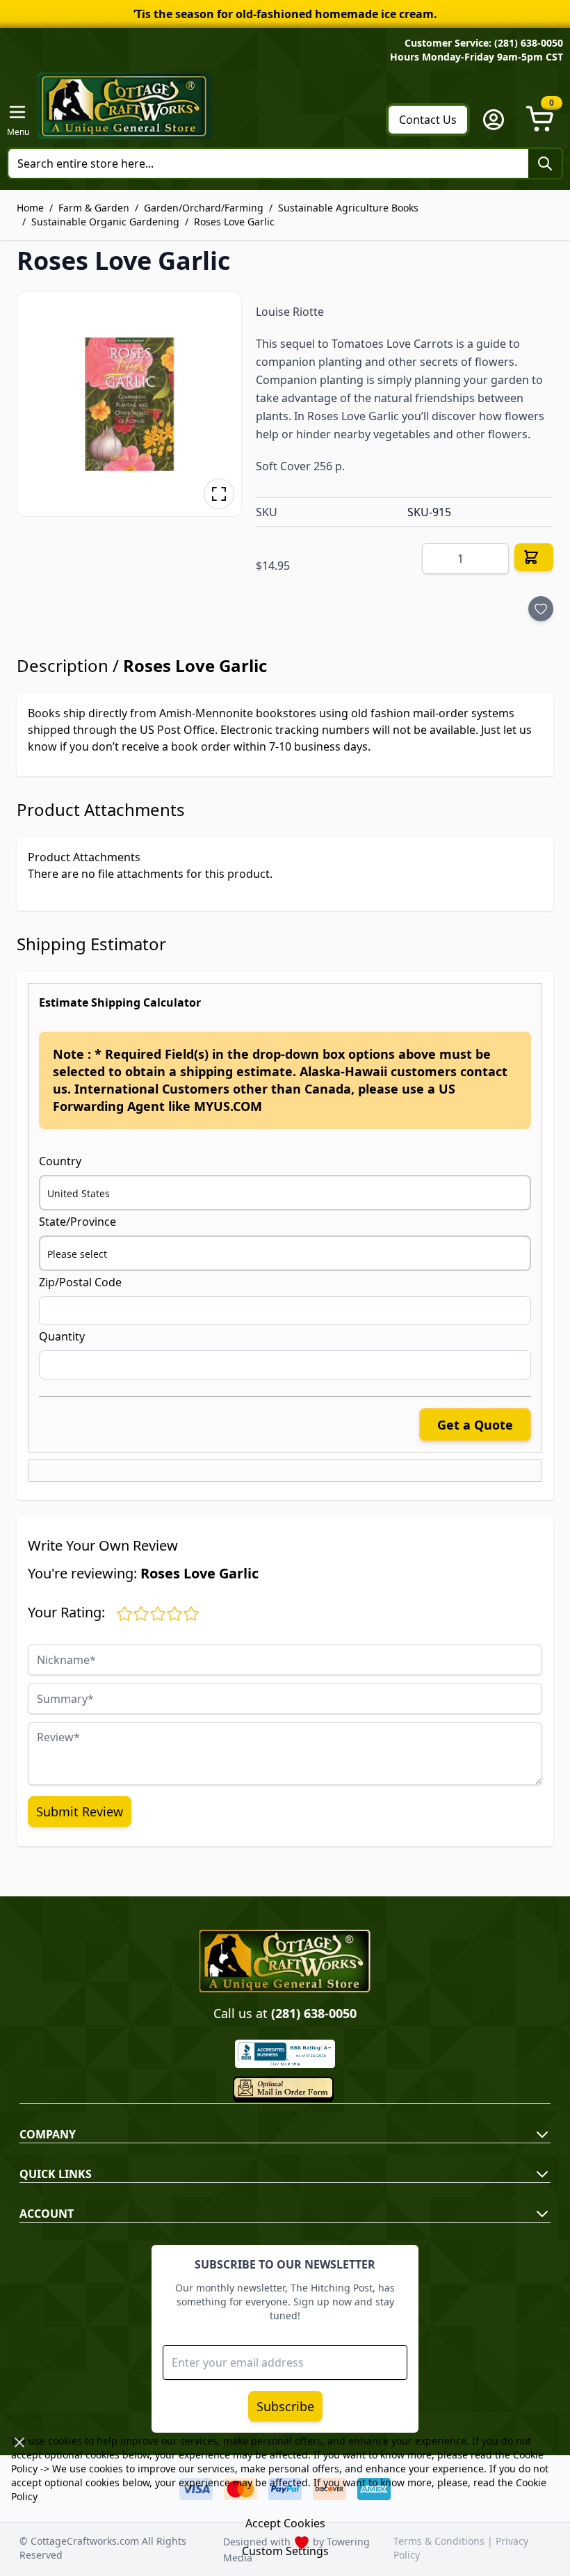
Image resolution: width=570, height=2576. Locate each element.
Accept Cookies (285, 2523)
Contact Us (428, 120)
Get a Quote (475, 1425)
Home (30, 208)
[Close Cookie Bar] (19, 2442)
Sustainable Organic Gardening (105, 222)
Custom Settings (285, 2551)
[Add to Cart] (534, 557)
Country (60, 1161)
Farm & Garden (94, 208)
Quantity (62, 1336)
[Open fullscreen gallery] (219, 494)
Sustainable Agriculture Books (348, 208)
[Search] (545, 163)
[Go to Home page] (124, 106)
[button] (129, 404)
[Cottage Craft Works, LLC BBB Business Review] (285, 2054)
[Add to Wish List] (541, 609)
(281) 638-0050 (314, 2013)
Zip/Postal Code (80, 1282)
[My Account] (494, 120)
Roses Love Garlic (234, 222)
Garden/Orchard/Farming (204, 208)
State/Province (78, 1222)
